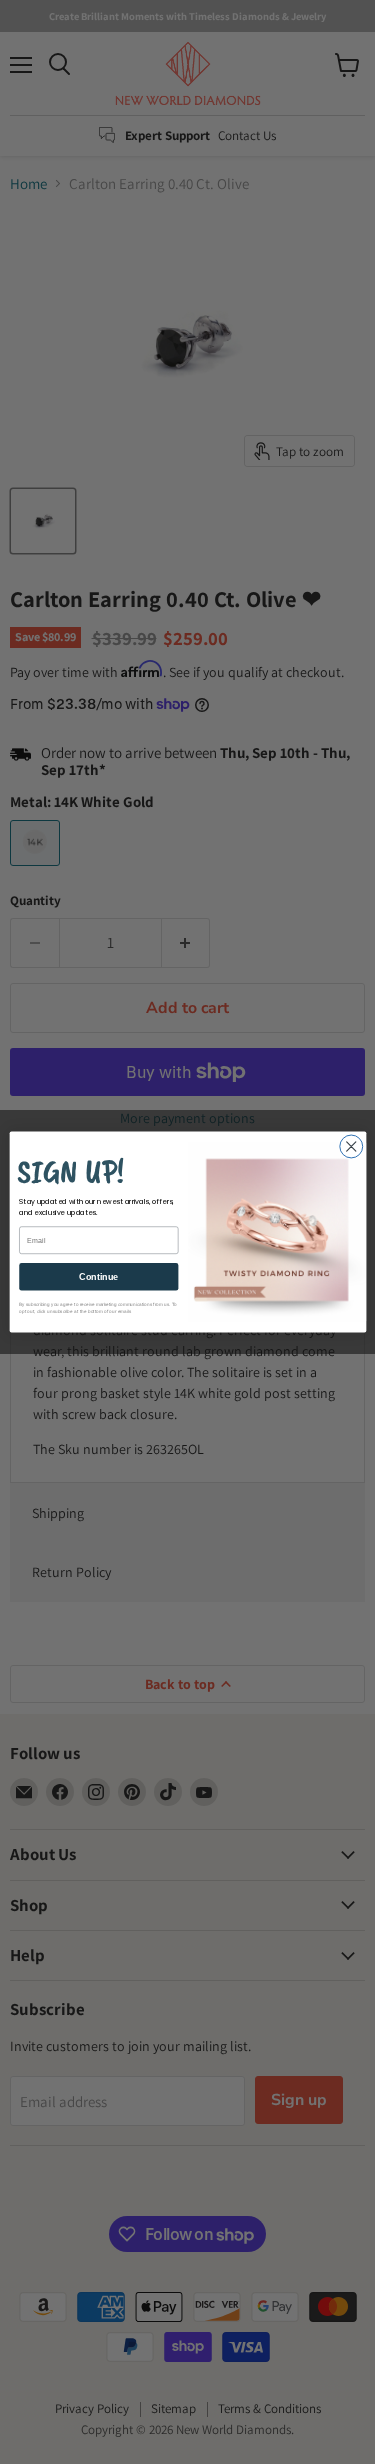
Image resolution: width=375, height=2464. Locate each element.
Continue (98, 1277)
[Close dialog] (350, 1146)
